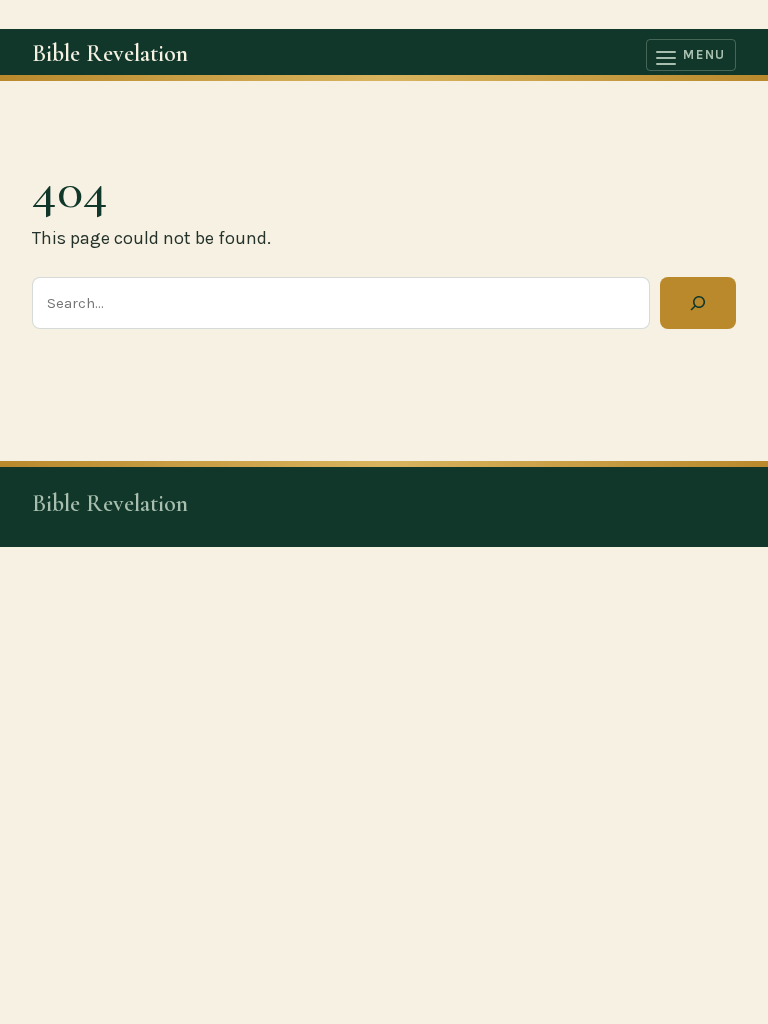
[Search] (698, 303)
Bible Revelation (110, 53)
